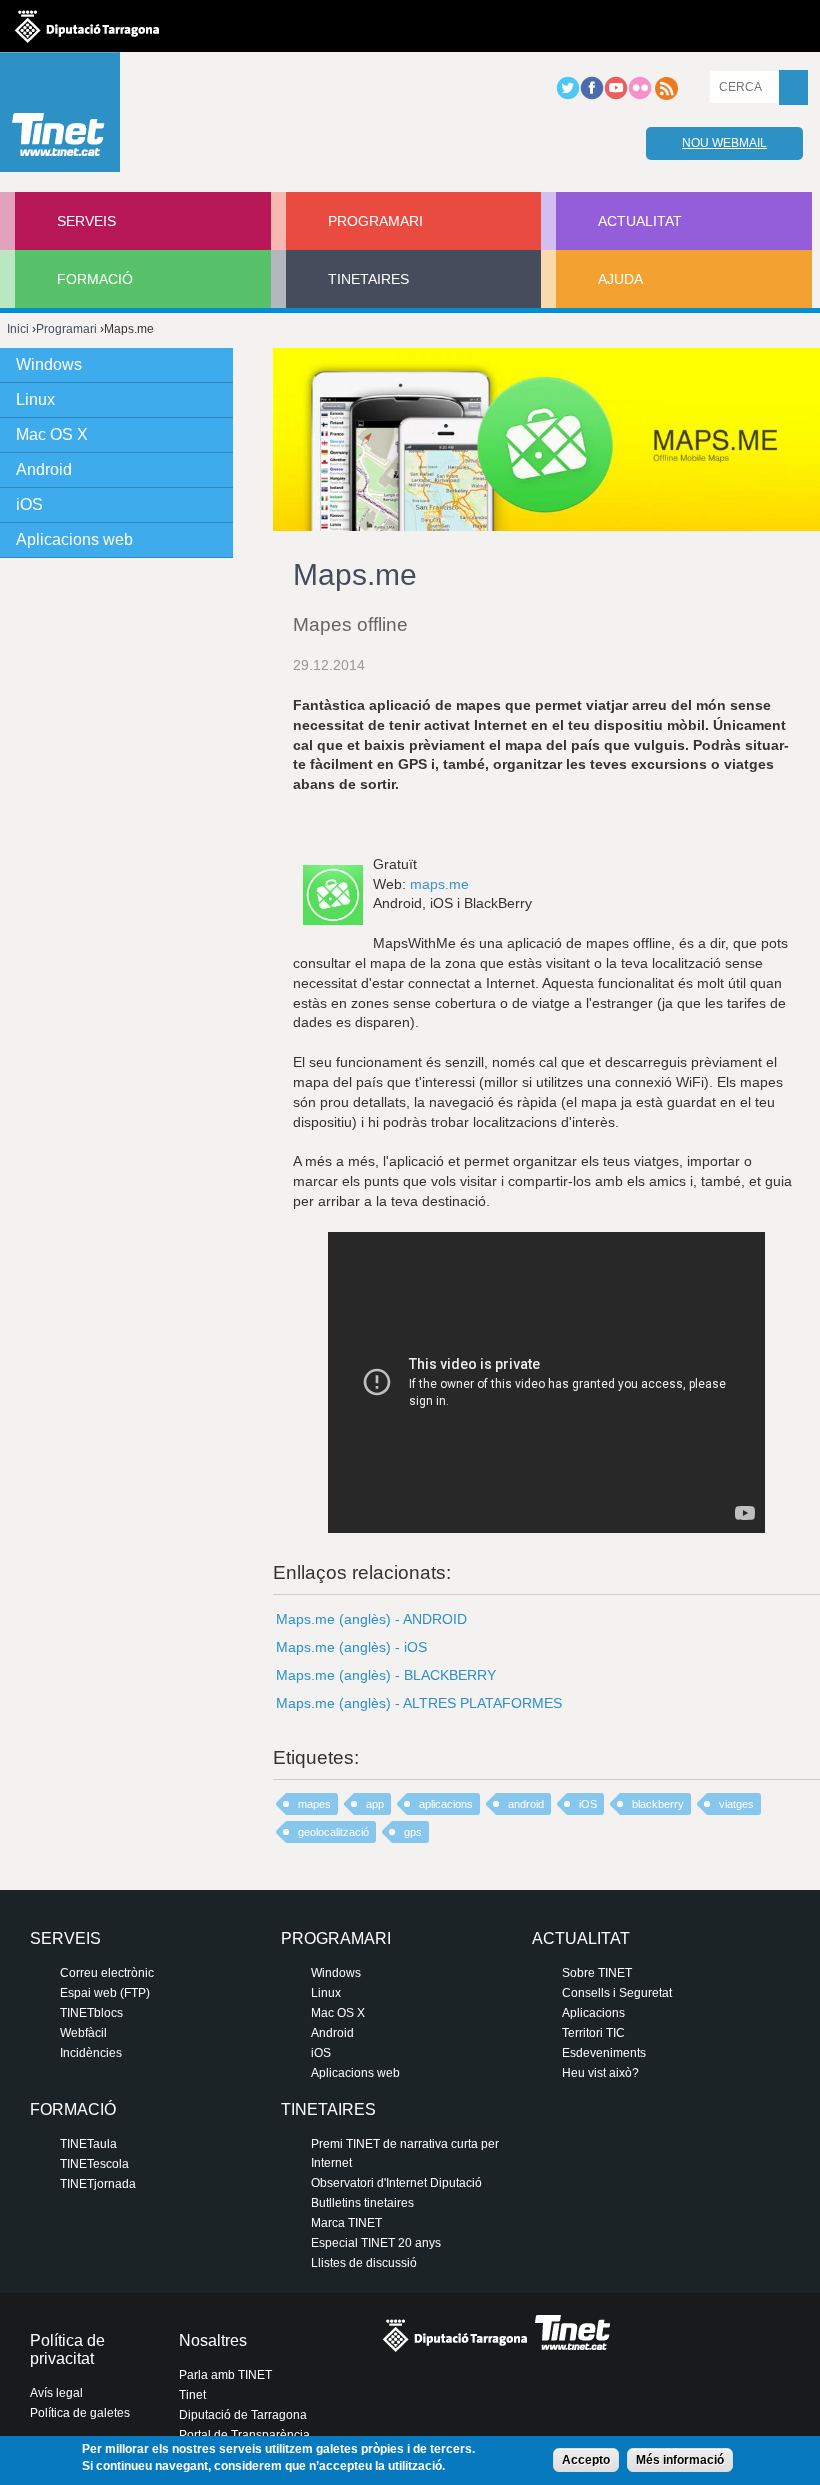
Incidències (91, 2053)
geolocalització (333, 1832)
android (526, 1804)
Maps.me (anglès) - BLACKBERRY (386, 1675)
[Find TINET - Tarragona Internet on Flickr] (640, 96)
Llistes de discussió (364, 2263)
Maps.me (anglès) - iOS (351, 1647)
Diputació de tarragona (87, 26)
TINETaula (88, 2144)
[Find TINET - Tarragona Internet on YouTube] (616, 96)
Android (44, 469)
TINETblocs (91, 2013)
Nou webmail (724, 143)
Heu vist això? (600, 2073)
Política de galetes (80, 2413)
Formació (95, 279)
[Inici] (60, 117)
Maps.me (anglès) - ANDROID (371, 1619)
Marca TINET (346, 2223)
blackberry (658, 1804)
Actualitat (640, 221)
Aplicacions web (74, 539)
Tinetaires (368, 279)
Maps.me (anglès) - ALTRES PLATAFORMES (419, 1703)
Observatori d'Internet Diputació (396, 2183)
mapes (314, 1804)
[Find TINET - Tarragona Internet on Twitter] (568, 96)
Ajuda (620, 279)
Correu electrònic (107, 1973)
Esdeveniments (604, 2053)
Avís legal (56, 2393)
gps (413, 1832)
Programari (375, 221)
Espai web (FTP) (105, 1993)
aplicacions (446, 1804)
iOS (588, 1804)
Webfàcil (83, 2033)
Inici (18, 329)
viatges (736, 1804)
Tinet (192, 2395)
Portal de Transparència (244, 2435)
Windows (49, 364)
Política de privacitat (67, 2349)
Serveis (86, 221)
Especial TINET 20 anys (376, 2243)
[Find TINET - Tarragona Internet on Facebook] (592, 96)
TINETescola (94, 2164)
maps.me (439, 884)
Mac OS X (52, 434)
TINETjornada (98, 2184)
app (375, 1804)
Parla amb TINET (225, 2375)
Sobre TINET (597, 1973)
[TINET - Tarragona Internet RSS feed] (666, 96)
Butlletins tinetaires (362, 2203)
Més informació (680, 2460)
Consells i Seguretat (617, 1993)
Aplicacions (593, 2013)
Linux (35, 399)
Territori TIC (593, 2033)
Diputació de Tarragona (243, 2415)
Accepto (586, 2460)
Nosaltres (213, 2340)
